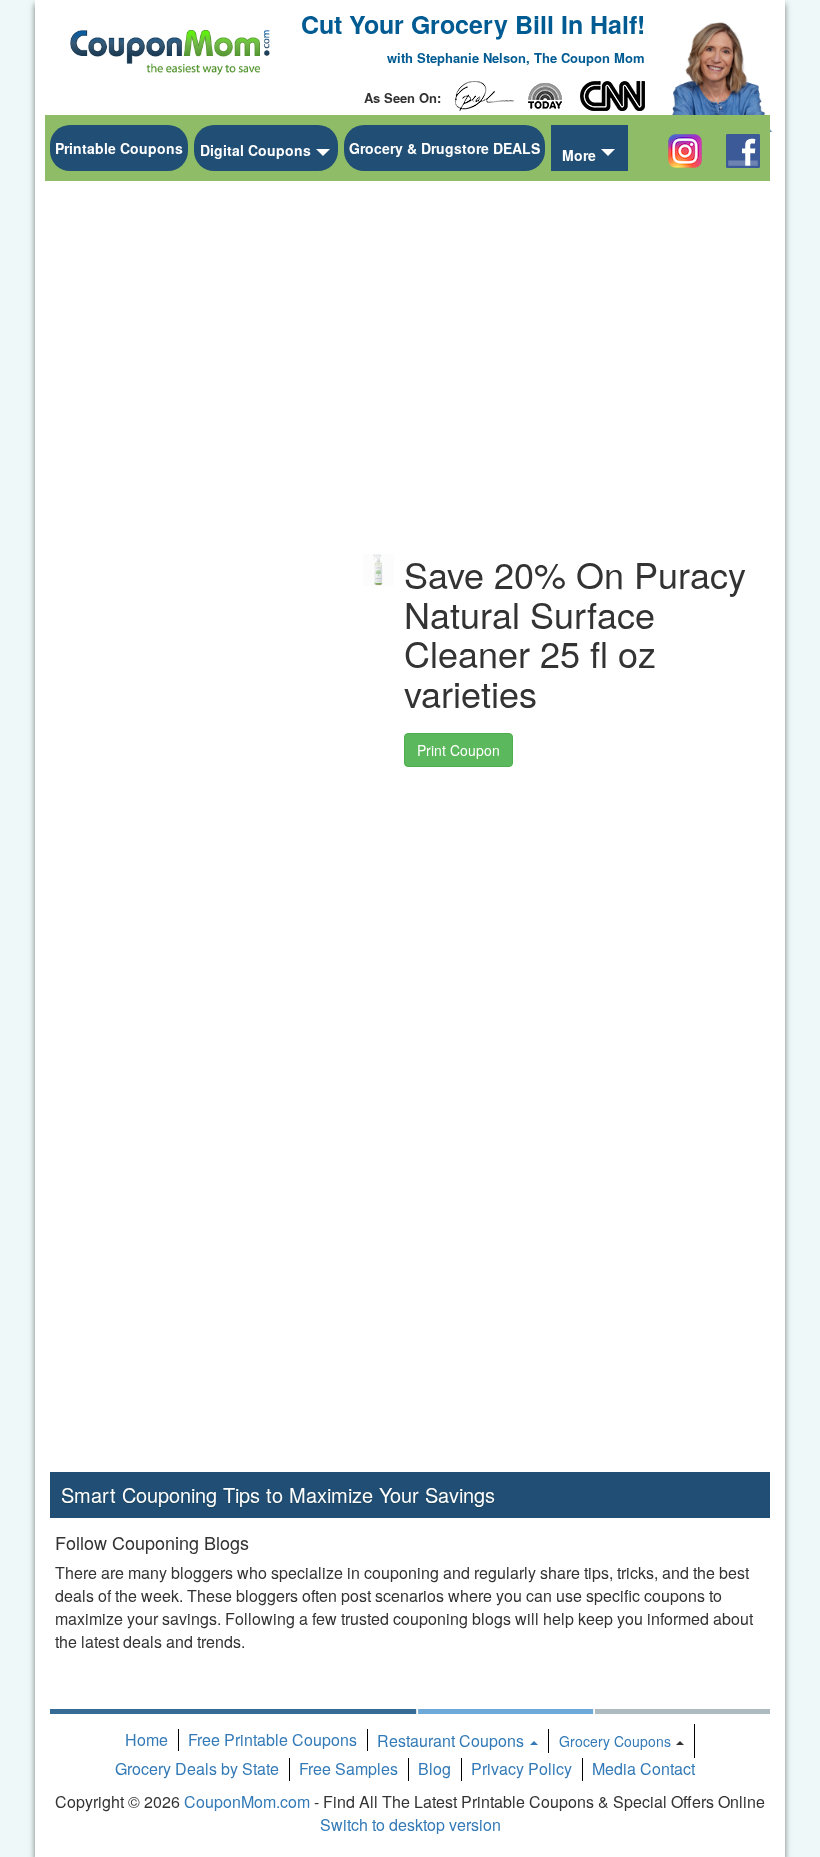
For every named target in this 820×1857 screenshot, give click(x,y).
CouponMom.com (247, 1801)
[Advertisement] (200, 491)
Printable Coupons (119, 148)
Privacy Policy (521, 1768)
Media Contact (643, 1768)
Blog (434, 1768)
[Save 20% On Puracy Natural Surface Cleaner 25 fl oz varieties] (379, 570)
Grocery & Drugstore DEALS (444, 148)
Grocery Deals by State (197, 1768)
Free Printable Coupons (272, 1739)
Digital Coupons (255, 150)
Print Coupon (458, 750)
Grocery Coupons (615, 1741)
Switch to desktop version (410, 1824)
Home (146, 1739)
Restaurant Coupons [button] (452, 1740)
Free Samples (348, 1768)
